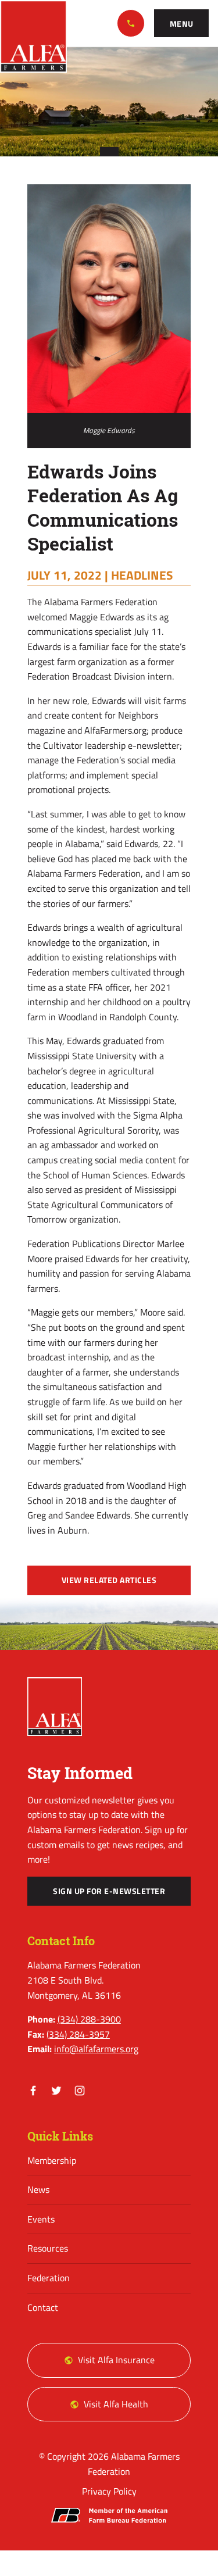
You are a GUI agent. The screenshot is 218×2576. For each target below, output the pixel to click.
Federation (49, 2278)
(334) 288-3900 (131, 23)
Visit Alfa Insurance (116, 2360)
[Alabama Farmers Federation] (55, 1707)
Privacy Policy (109, 2491)
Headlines (142, 575)
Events (41, 2219)
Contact (43, 2307)
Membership (52, 2160)
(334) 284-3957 (78, 2034)
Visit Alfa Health (116, 2404)
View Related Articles (109, 1580)
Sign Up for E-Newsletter (109, 1891)
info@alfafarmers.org (96, 2049)
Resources (48, 2248)
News (38, 2189)
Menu (182, 24)
